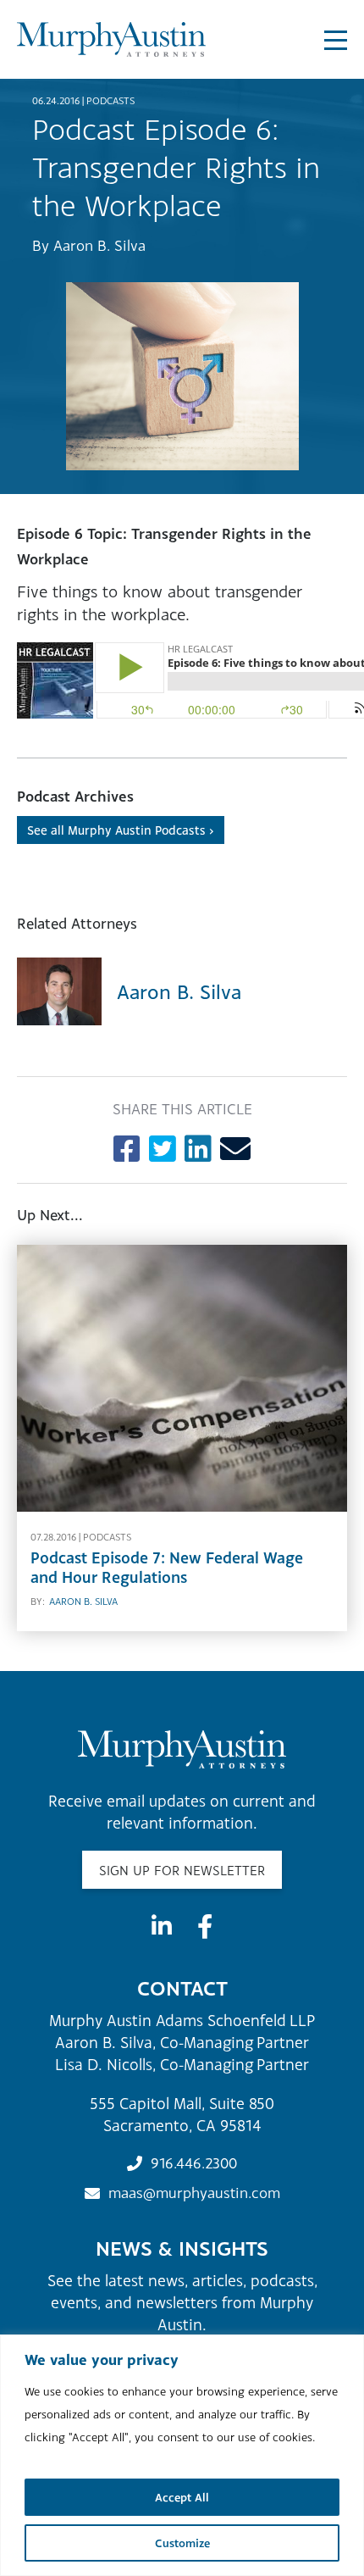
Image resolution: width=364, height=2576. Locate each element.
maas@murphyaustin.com (194, 2193)
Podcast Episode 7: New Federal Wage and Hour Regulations (167, 1568)
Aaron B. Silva (99, 245)
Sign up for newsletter (182, 1870)
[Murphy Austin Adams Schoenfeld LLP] (111, 39)
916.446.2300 (194, 2163)
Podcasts (110, 101)
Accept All (182, 2497)
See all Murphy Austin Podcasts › (121, 830)
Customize (182, 2543)
